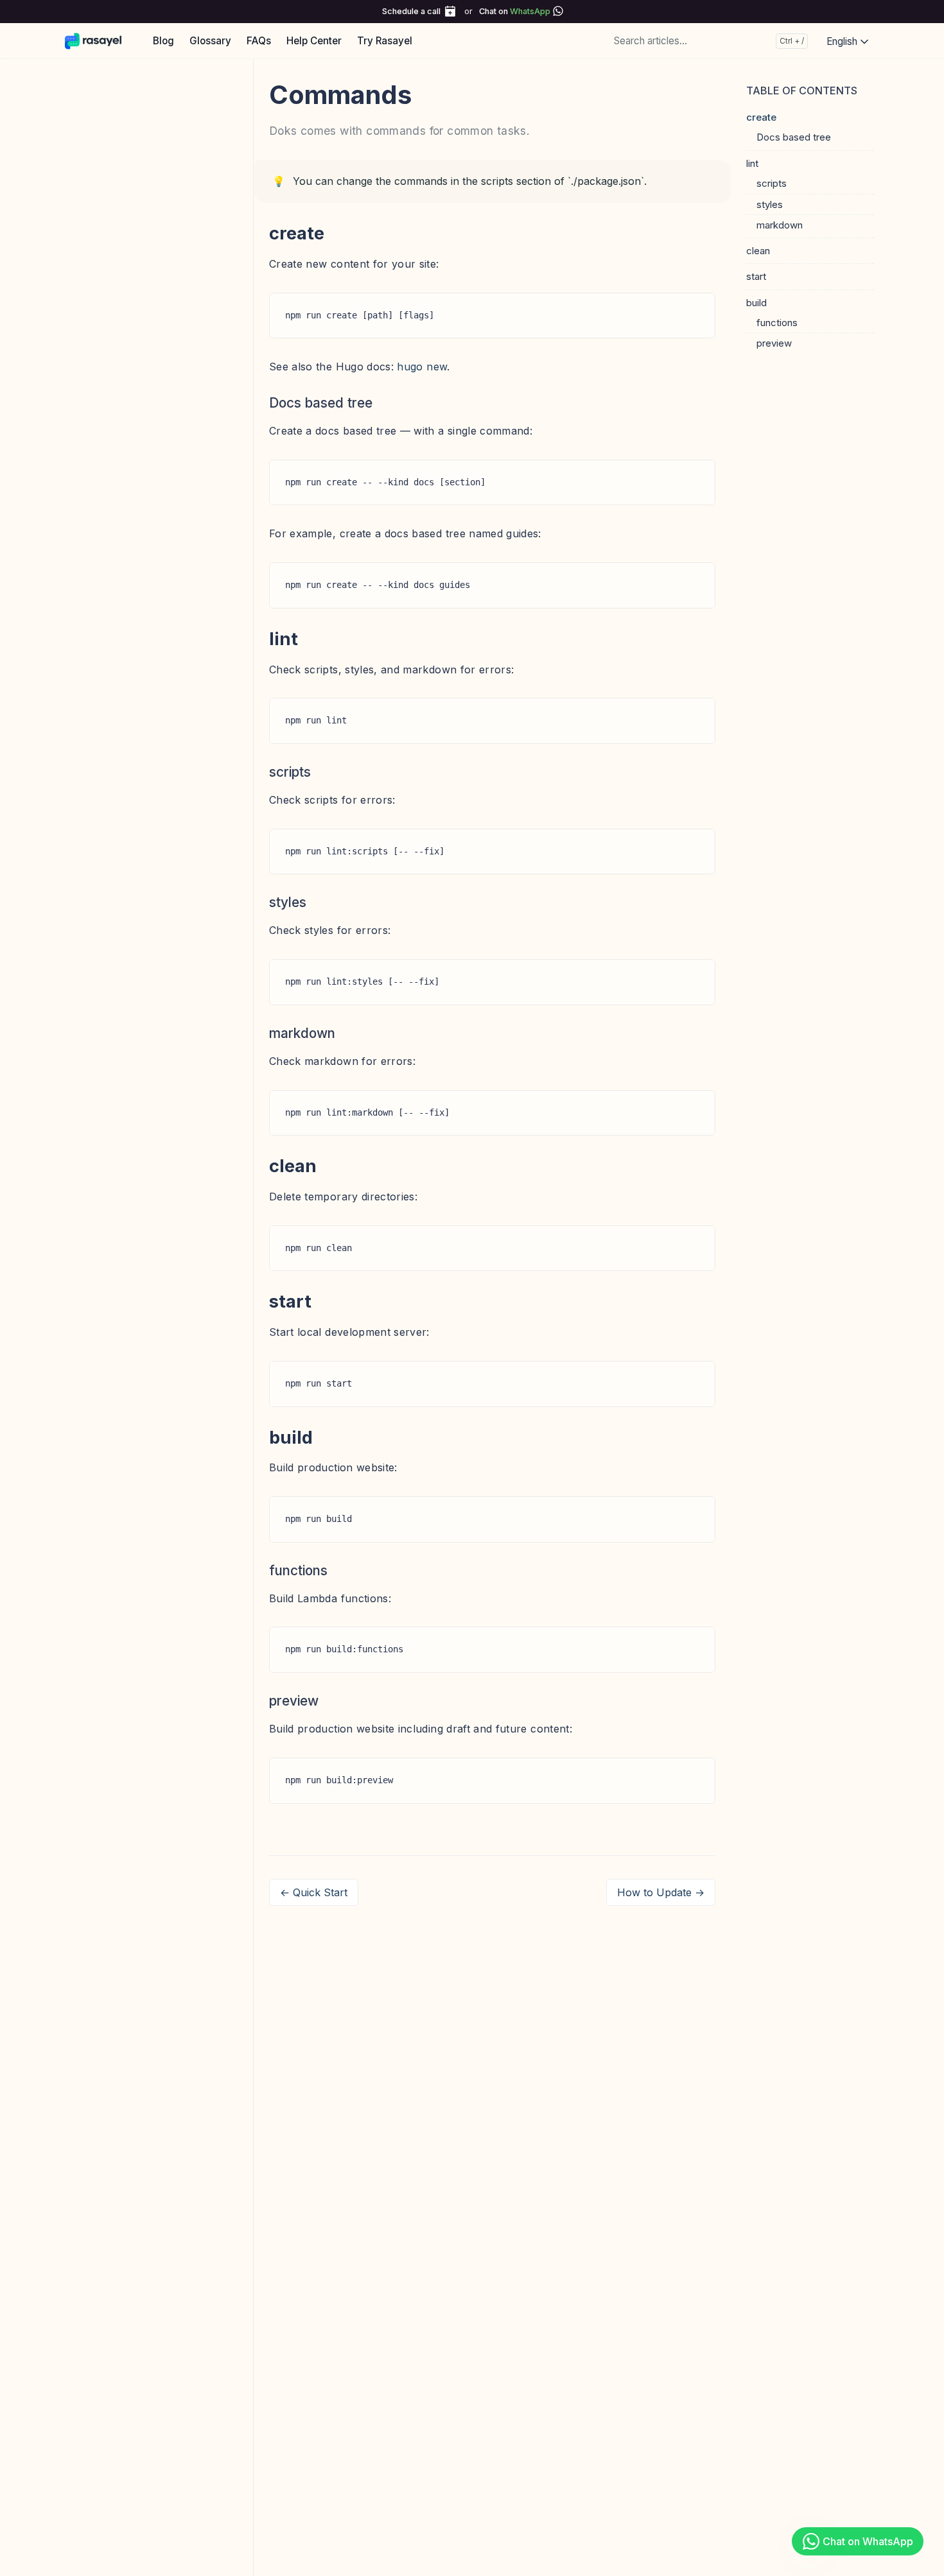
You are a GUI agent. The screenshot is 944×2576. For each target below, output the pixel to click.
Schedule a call (411, 11)
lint (752, 163)
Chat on (515, 11)
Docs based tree (794, 137)
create (761, 117)
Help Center (314, 41)
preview (774, 343)
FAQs (259, 41)
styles (770, 204)
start (756, 276)
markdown (780, 224)
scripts (772, 183)
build (756, 302)
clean (758, 251)
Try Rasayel (385, 41)
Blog (163, 41)
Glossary (210, 41)
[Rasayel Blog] (99, 40)
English (843, 41)
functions (777, 322)
